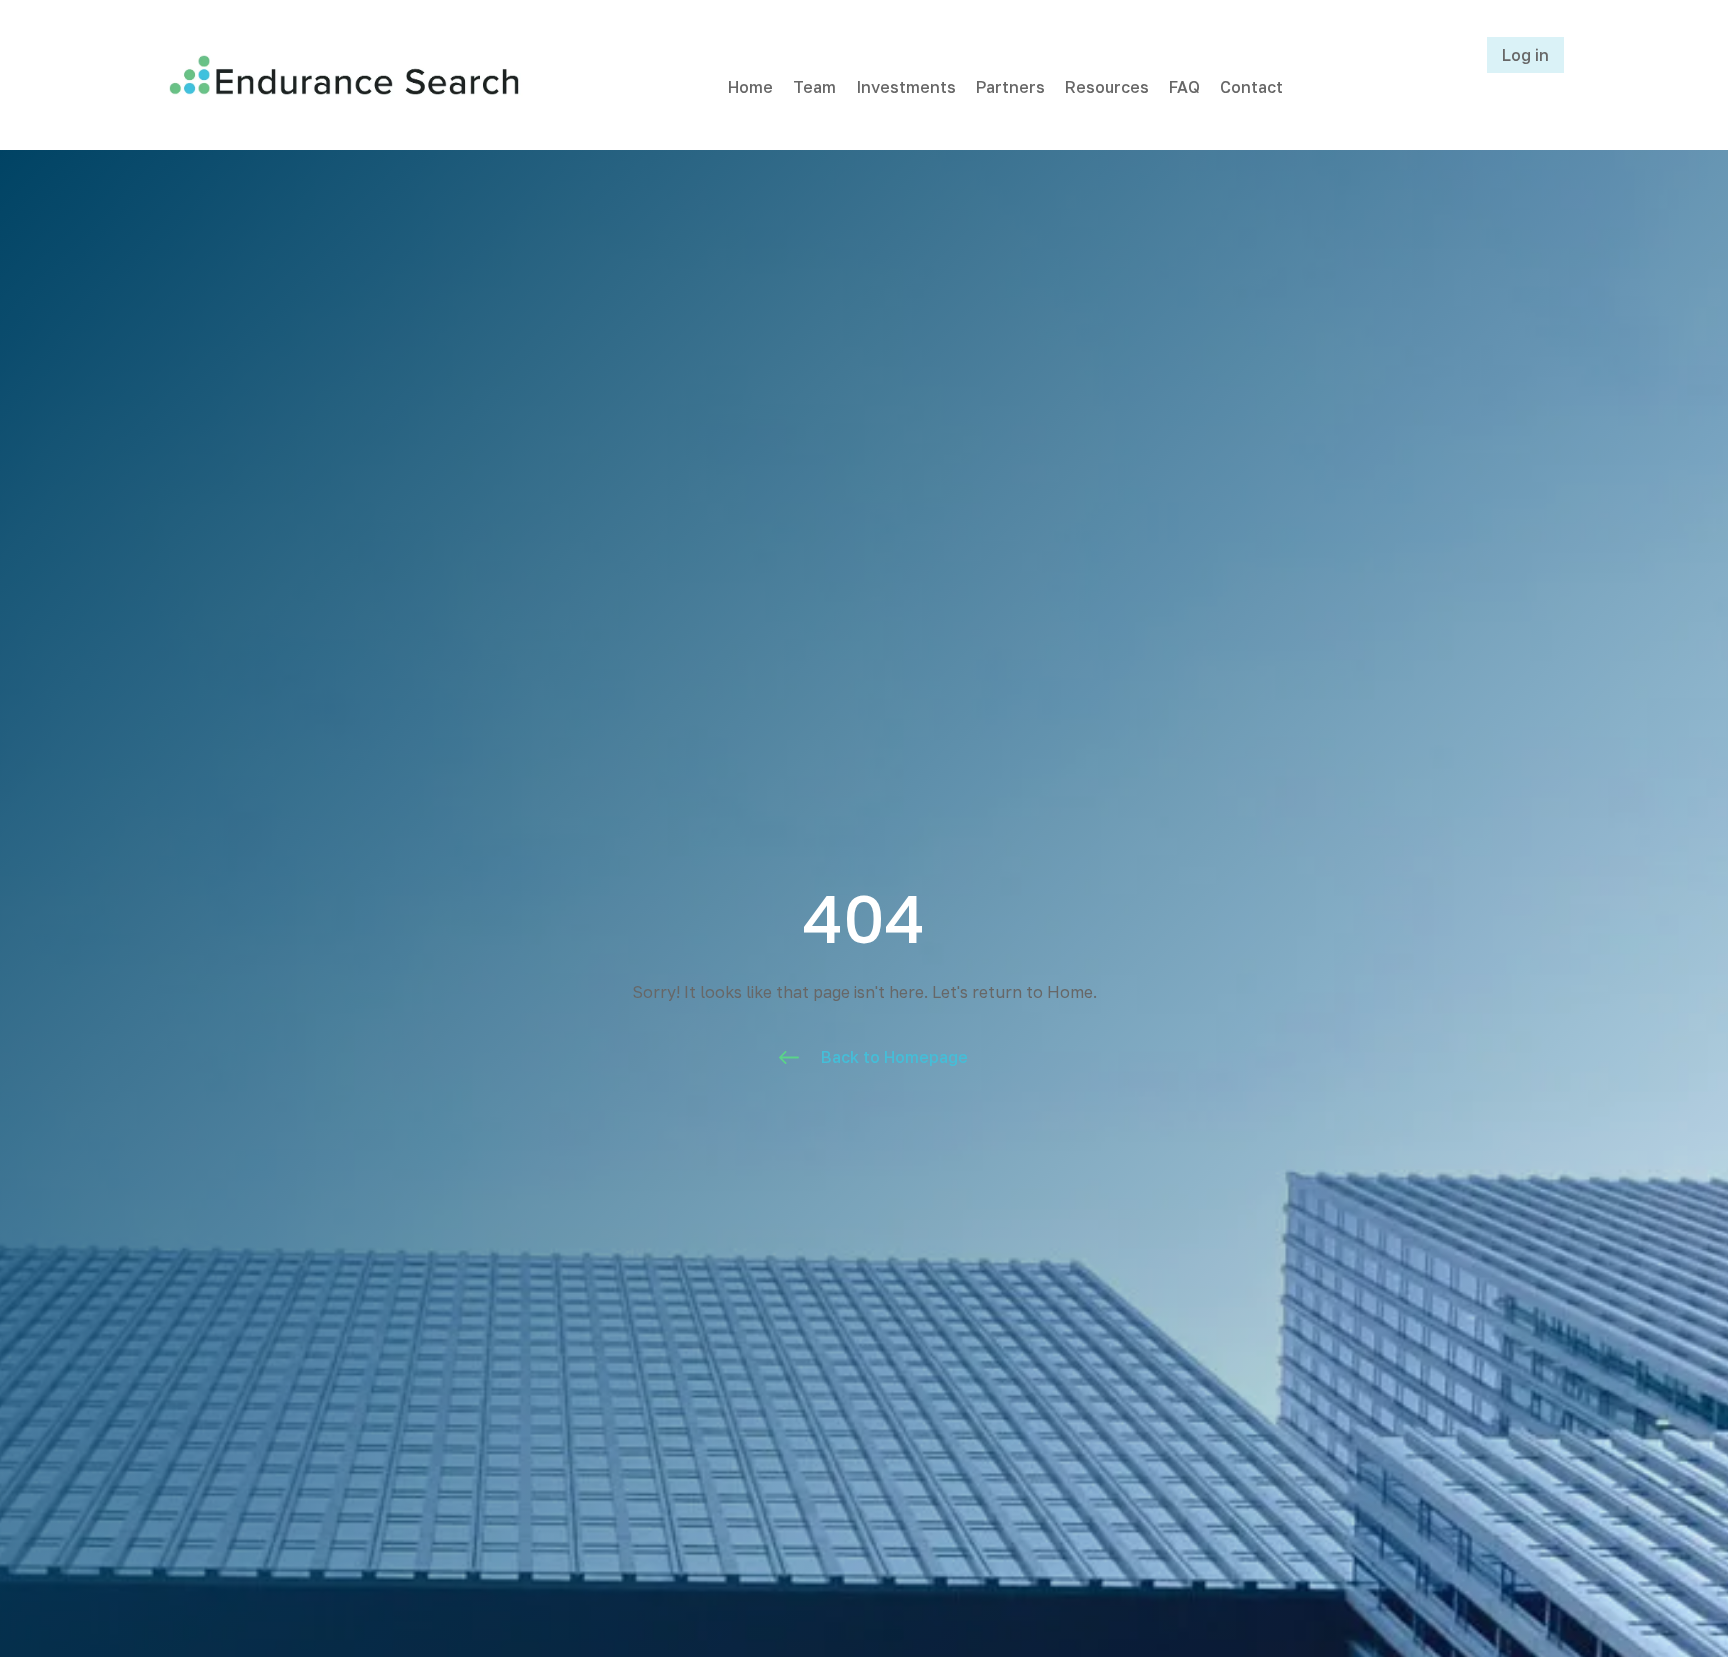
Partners (1010, 87)
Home (750, 87)
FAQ (1184, 87)
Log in (1525, 55)
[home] (344, 75)
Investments (906, 87)
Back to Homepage (894, 1057)
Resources (1107, 87)
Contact (1251, 87)
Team (814, 87)
